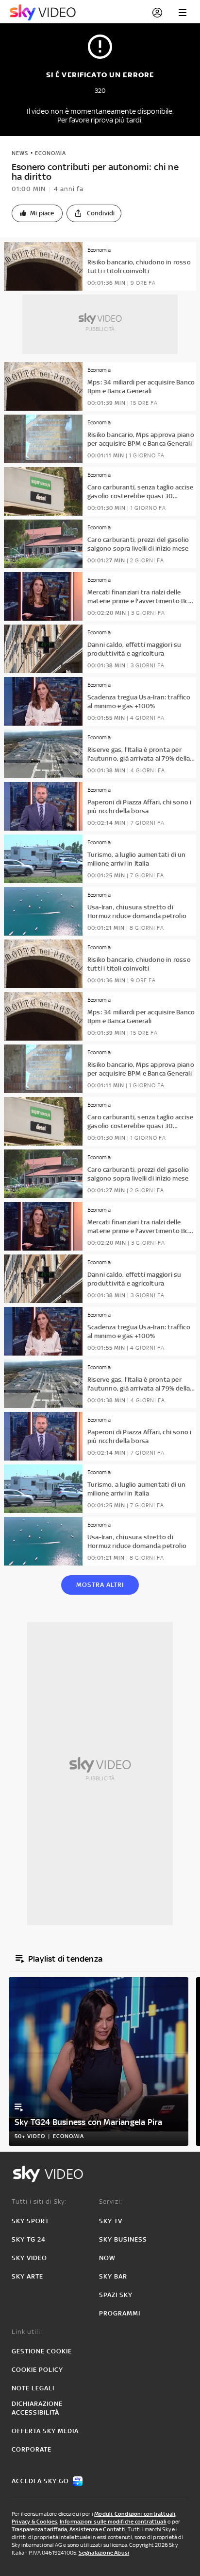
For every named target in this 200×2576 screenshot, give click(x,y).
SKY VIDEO (29, 2258)
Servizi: (111, 2202)
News (20, 153)
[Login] (157, 13)
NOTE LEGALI (33, 2388)
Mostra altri (100, 1585)
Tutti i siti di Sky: (39, 2202)
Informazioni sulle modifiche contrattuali (113, 2522)
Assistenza (84, 2529)
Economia (50, 153)
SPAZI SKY (116, 2295)
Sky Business (123, 2239)
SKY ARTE (27, 2276)
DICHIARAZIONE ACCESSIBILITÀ (37, 2408)
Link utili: (27, 2332)
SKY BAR (113, 2276)
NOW (107, 2258)
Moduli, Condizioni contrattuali (135, 2514)
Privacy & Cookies (34, 2522)
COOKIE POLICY (37, 2370)
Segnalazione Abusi (104, 2553)
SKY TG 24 (29, 2239)
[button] (37, 213)
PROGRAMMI (120, 2313)
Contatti (114, 2529)
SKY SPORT (30, 2221)
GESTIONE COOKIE (42, 2351)
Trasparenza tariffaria (39, 2529)
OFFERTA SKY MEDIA (45, 2431)
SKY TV (111, 2221)
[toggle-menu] (183, 13)
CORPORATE (32, 2449)
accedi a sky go (40, 2481)
